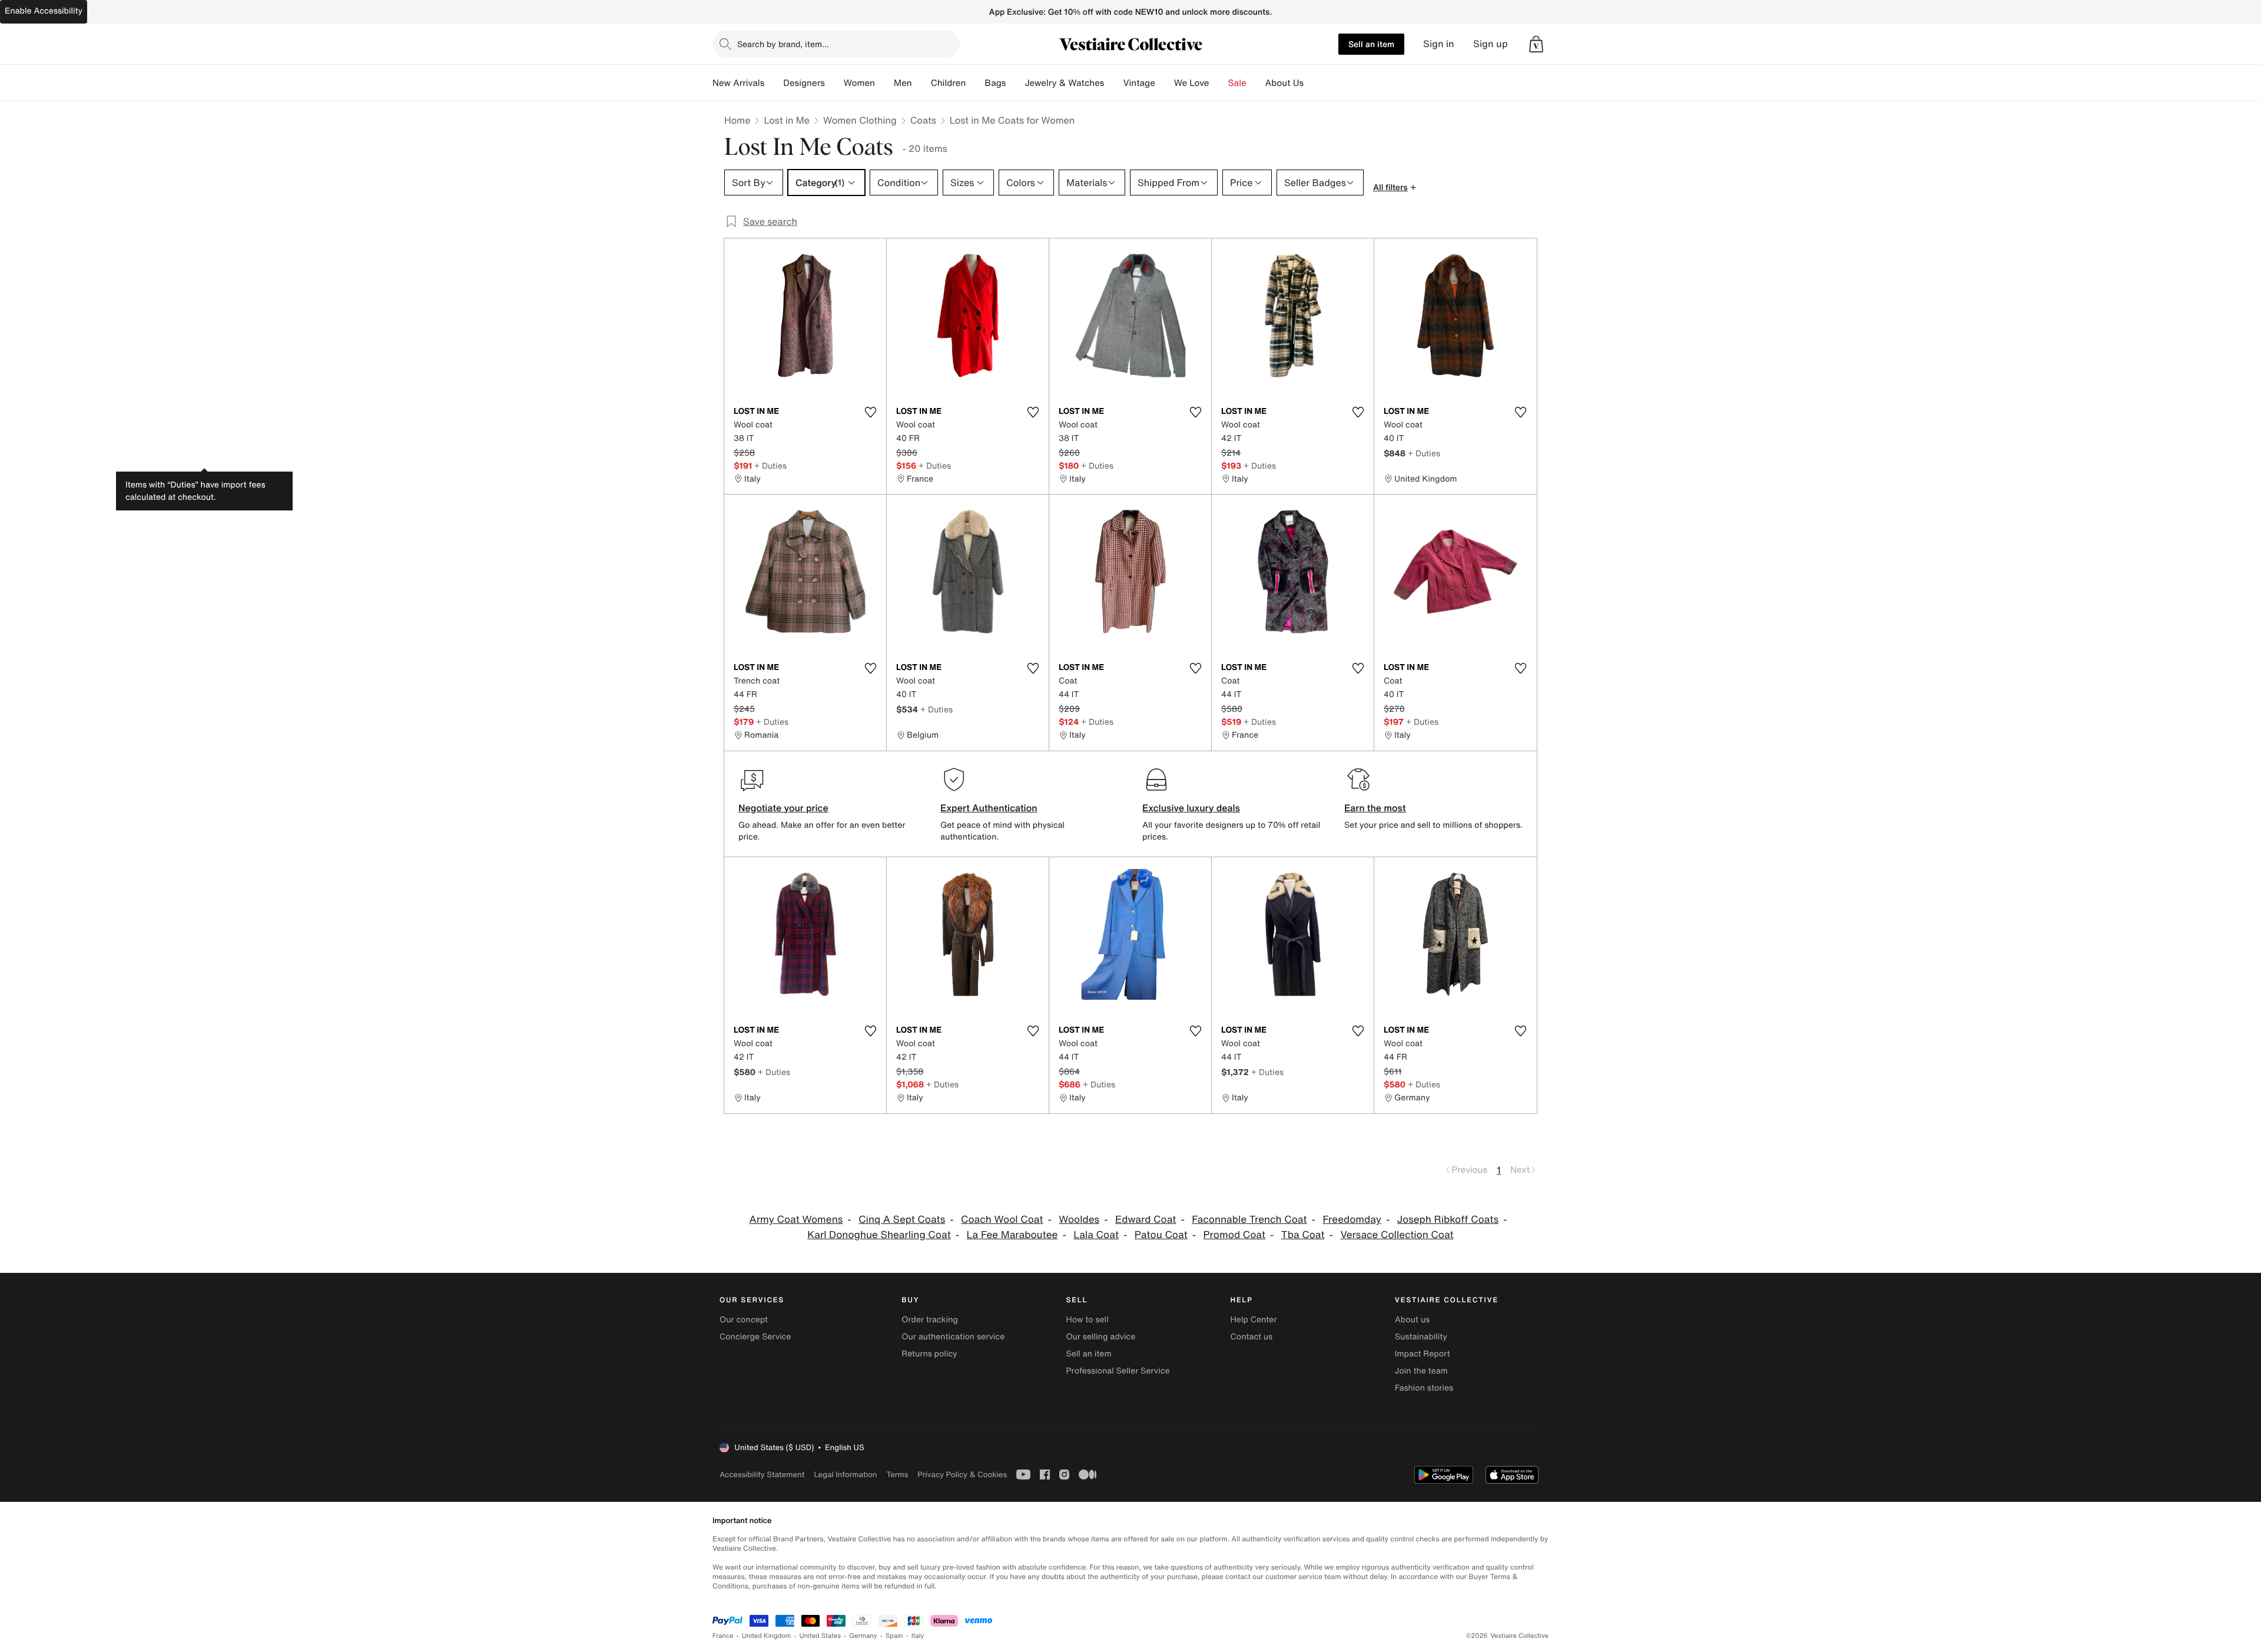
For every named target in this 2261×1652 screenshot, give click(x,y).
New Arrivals (738, 83)
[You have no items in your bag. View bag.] (1536, 44)
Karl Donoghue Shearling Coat (879, 1235)
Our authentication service (953, 1337)
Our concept (744, 1320)
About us (1412, 1320)
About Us (1284, 83)
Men (903, 83)
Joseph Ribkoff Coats (1448, 1220)
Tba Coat (1303, 1235)
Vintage (1139, 83)
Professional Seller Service (1118, 1371)
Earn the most (1375, 808)
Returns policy (929, 1354)
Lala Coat (1096, 1235)
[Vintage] (1165, 83)
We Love (1192, 83)
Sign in (1439, 44)
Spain (894, 1636)
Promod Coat (1235, 1235)
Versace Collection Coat (1397, 1235)
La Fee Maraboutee (1012, 1235)
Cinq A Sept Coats (902, 1220)
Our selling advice (1100, 1337)
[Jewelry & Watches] (1113, 83)
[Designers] (834, 83)
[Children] (975, 83)
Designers (804, 83)
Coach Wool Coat (1002, 1220)
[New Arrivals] (774, 83)
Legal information (845, 1474)
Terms (897, 1474)
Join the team (1421, 1371)
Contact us (1252, 1337)
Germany (863, 1636)
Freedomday (1352, 1220)
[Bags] (1015, 83)
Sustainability (1421, 1337)
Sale (1237, 83)
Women (859, 83)
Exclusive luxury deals (1191, 808)
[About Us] (1313, 83)
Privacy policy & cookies (962, 1474)
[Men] (921, 83)
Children (949, 83)
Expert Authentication (989, 808)
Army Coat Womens (796, 1220)
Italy (918, 1636)
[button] (1536, 44)
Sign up (1491, 44)
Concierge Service (755, 1337)
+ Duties (770, 465)
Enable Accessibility (44, 11)
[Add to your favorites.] (870, 412)
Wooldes (1079, 1220)
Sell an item (1371, 44)
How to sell (1087, 1320)
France (723, 1636)
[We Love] (1219, 83)
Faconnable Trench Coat (1249, 1220)
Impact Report (1423, 1354)
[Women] (884, 83)
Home (737, 120)
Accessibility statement (762, 1474)
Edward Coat (1146, 1220)
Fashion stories (1424, 1388)
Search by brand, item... (783, 44)
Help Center (1254, 1320)
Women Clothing (860, 120)
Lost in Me (787, 120)
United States (820, 1636)
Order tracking (930, 1320)
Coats (923, 120)
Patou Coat (1161, 1235)
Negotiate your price (783, 808)
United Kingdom (767, 1636)
